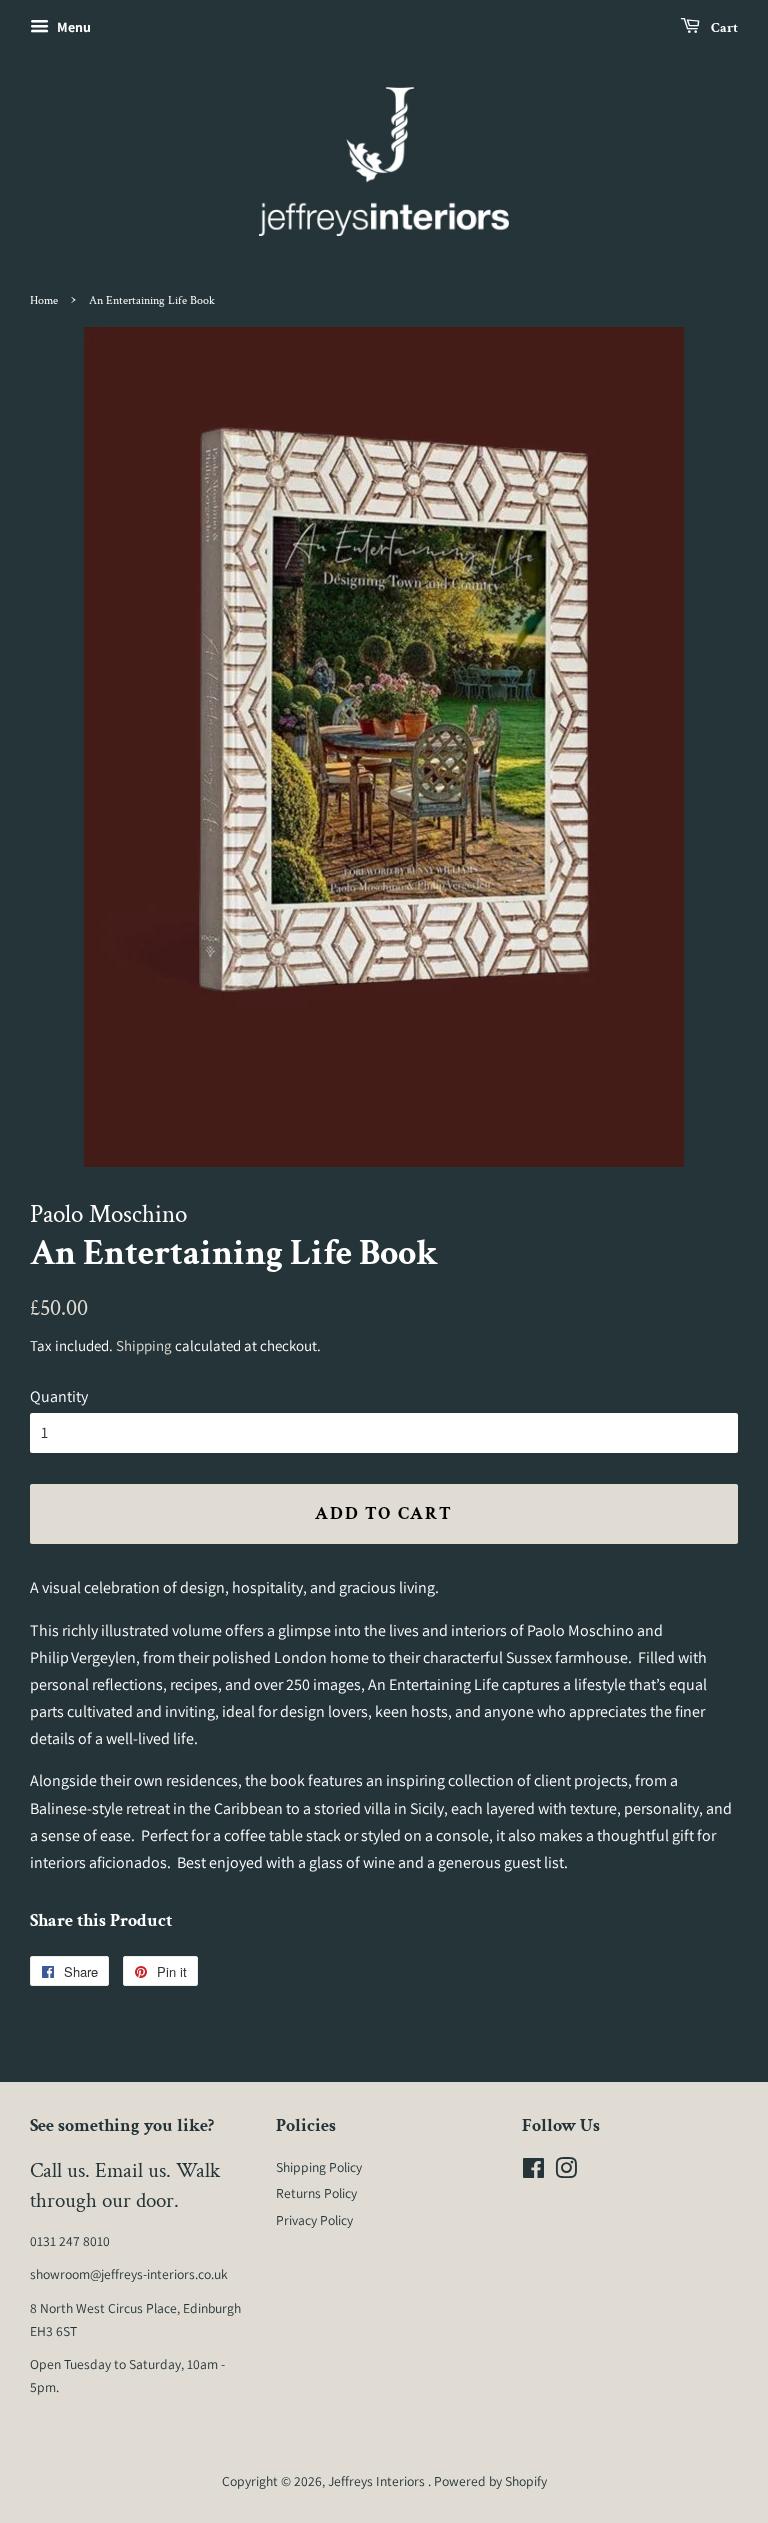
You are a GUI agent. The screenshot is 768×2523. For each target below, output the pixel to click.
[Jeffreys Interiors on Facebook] (533, 2172)
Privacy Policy (314, 2220)
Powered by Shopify (490, 2481)
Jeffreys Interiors (378, 2481)
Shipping (144, 1345)
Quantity (59, 1396)
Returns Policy (316, 2193)
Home (44, 300)
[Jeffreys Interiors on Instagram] (566, 2172)
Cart (723, 28)
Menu (72, 27)
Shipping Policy (319, 2167)
